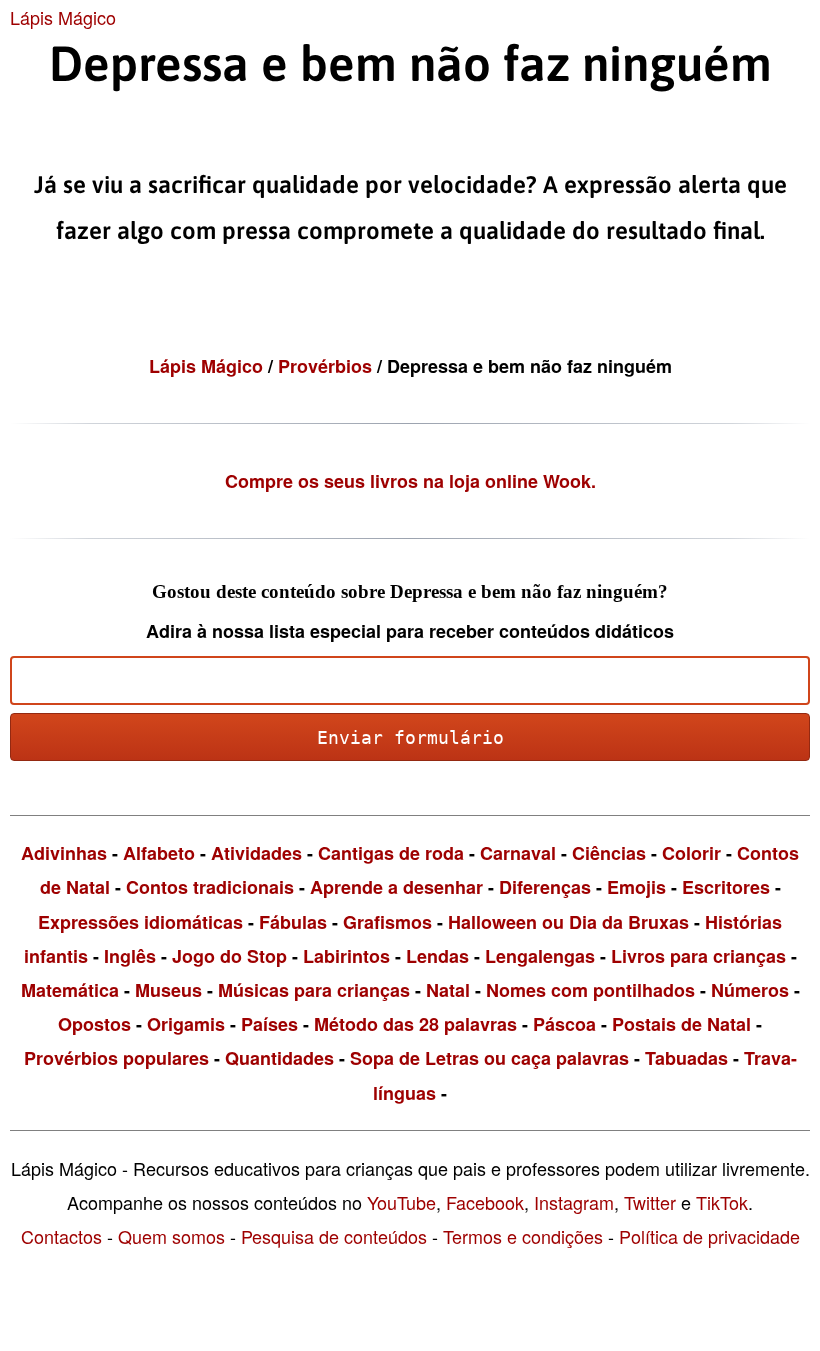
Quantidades (279, 1058)
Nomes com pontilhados (590, 990)
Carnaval (518, 853)
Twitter (650, 1202)
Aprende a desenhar (396, 887)
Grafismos (387, 922)
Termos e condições (523, 1236)
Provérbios (327, 366)
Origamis (186, 1024)
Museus (168, 990)
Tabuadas (686, 1058)
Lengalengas (540, 956)
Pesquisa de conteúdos (334, 1236)
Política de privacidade (709, 1236)
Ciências (609, 853)
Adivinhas (64, 853)
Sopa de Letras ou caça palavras (489, 1058)
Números (750, 990)
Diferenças (545, 887)
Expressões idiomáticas (140, 922)
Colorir (691, 853)
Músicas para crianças (314, 990)
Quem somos (171, 1236)
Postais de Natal (681, 1024)
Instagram (574, 1202)
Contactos (61, 1236)
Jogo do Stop (229, 956)
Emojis (636, 887)
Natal (448, 990)
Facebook (485, 1202)
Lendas (437, 956)
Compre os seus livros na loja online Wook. (410, 481)
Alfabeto (159, 853)
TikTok (722, 1202)
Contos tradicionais (210, 887)
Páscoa (564, 1024)
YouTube (401, 1202)
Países (269, 1024)
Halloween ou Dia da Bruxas (568, 922)
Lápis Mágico (63, 17)
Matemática (70, 990)
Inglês (130, 956)
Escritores (726, 887)
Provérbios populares (116, 1058)
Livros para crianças (698, 956)
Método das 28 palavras (415, 1024)
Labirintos (346, 956)
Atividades (256, 853)
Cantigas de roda (391, 853)
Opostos (94, 1024)
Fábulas (293, 922)
